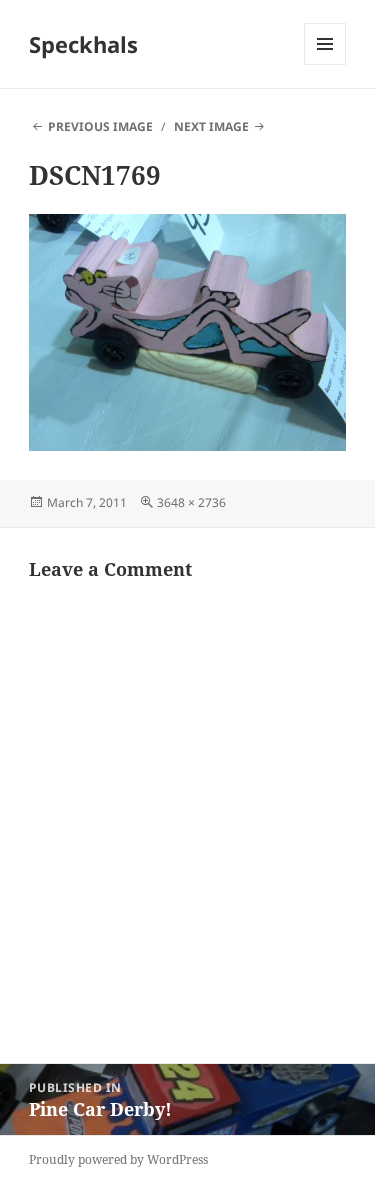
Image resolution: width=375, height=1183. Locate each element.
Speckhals (83, 44)
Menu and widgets (325, 64)
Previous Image (100, 126)
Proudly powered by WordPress (118, 1159)
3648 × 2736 (191, 502)
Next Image (211, 126)
